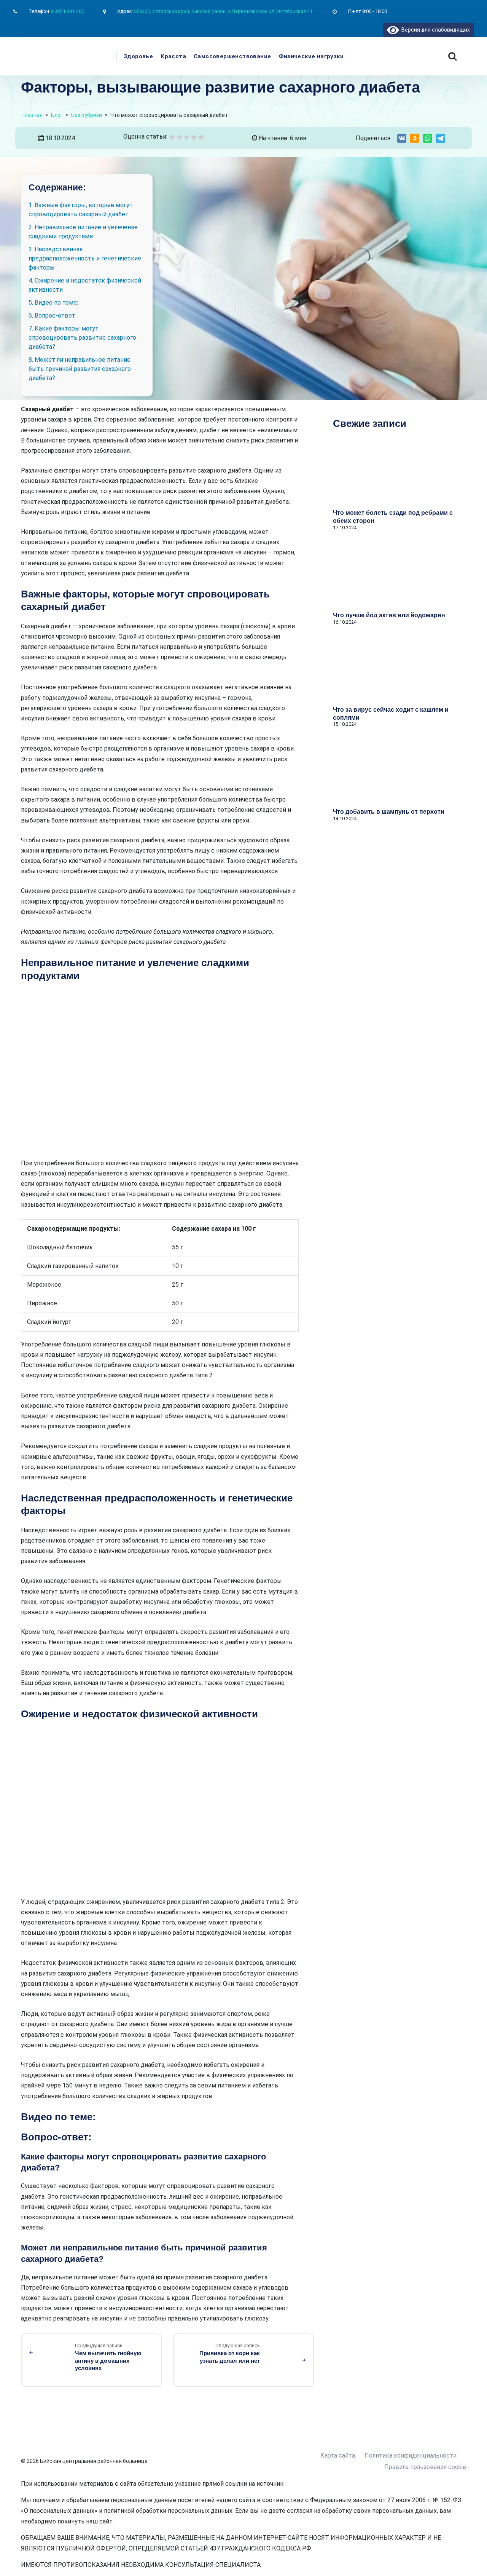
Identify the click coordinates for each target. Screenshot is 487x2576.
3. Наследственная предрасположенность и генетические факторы (85, 258)
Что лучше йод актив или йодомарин (389, 615)
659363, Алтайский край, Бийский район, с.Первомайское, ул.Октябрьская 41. (224, 11)
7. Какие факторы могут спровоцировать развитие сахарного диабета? (82, 338)
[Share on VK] (402, 138)
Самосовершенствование (232, 56)
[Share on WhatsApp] (428, 138)
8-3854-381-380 (67, 11)
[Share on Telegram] (441, 138)
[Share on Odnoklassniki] (415, 138)
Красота (173, 56)
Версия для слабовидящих (434, 30)
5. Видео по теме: (53, 303)
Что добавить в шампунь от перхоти (389, 812)
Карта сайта (338, 2455)
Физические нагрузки (311, 56)
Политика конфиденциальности (411, 2455)
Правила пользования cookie (425, 2467)
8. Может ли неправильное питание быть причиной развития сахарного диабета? (80, 369)
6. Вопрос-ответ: (53, 315)
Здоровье (138, 56)
